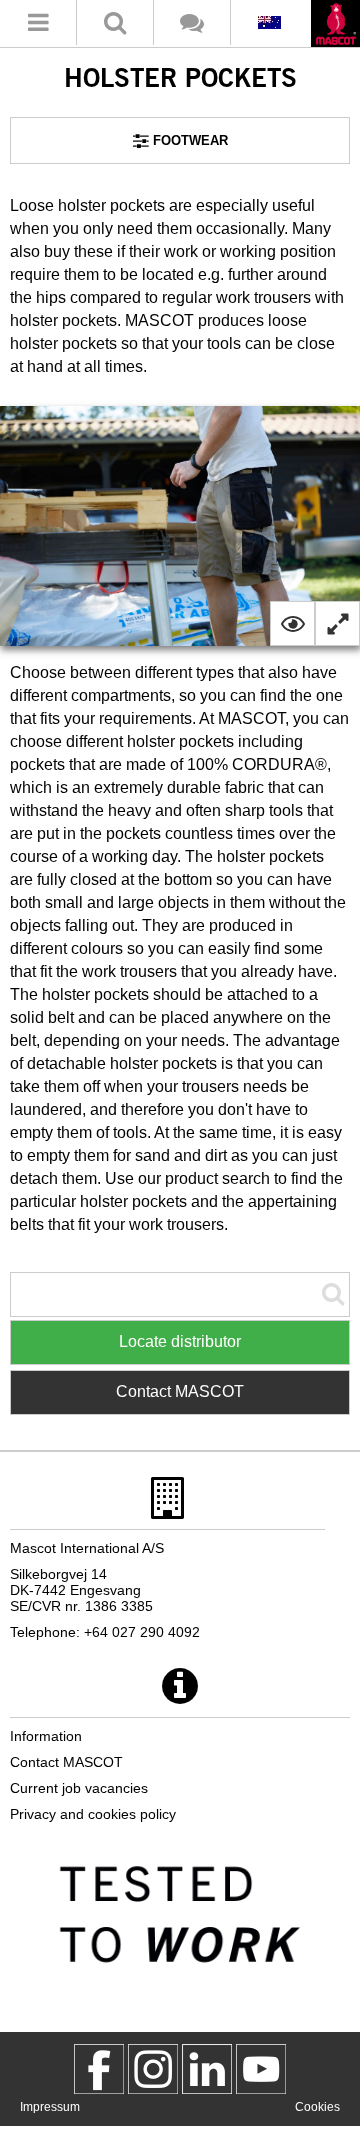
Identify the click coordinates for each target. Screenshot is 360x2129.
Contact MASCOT (180, 1391)
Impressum (50, 2107)
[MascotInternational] (261, 2069)
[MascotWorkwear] (99, 2069)
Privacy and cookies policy (93, 1814)
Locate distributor (180, 1341)
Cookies (317, 2107)
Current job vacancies (79, 1788)
